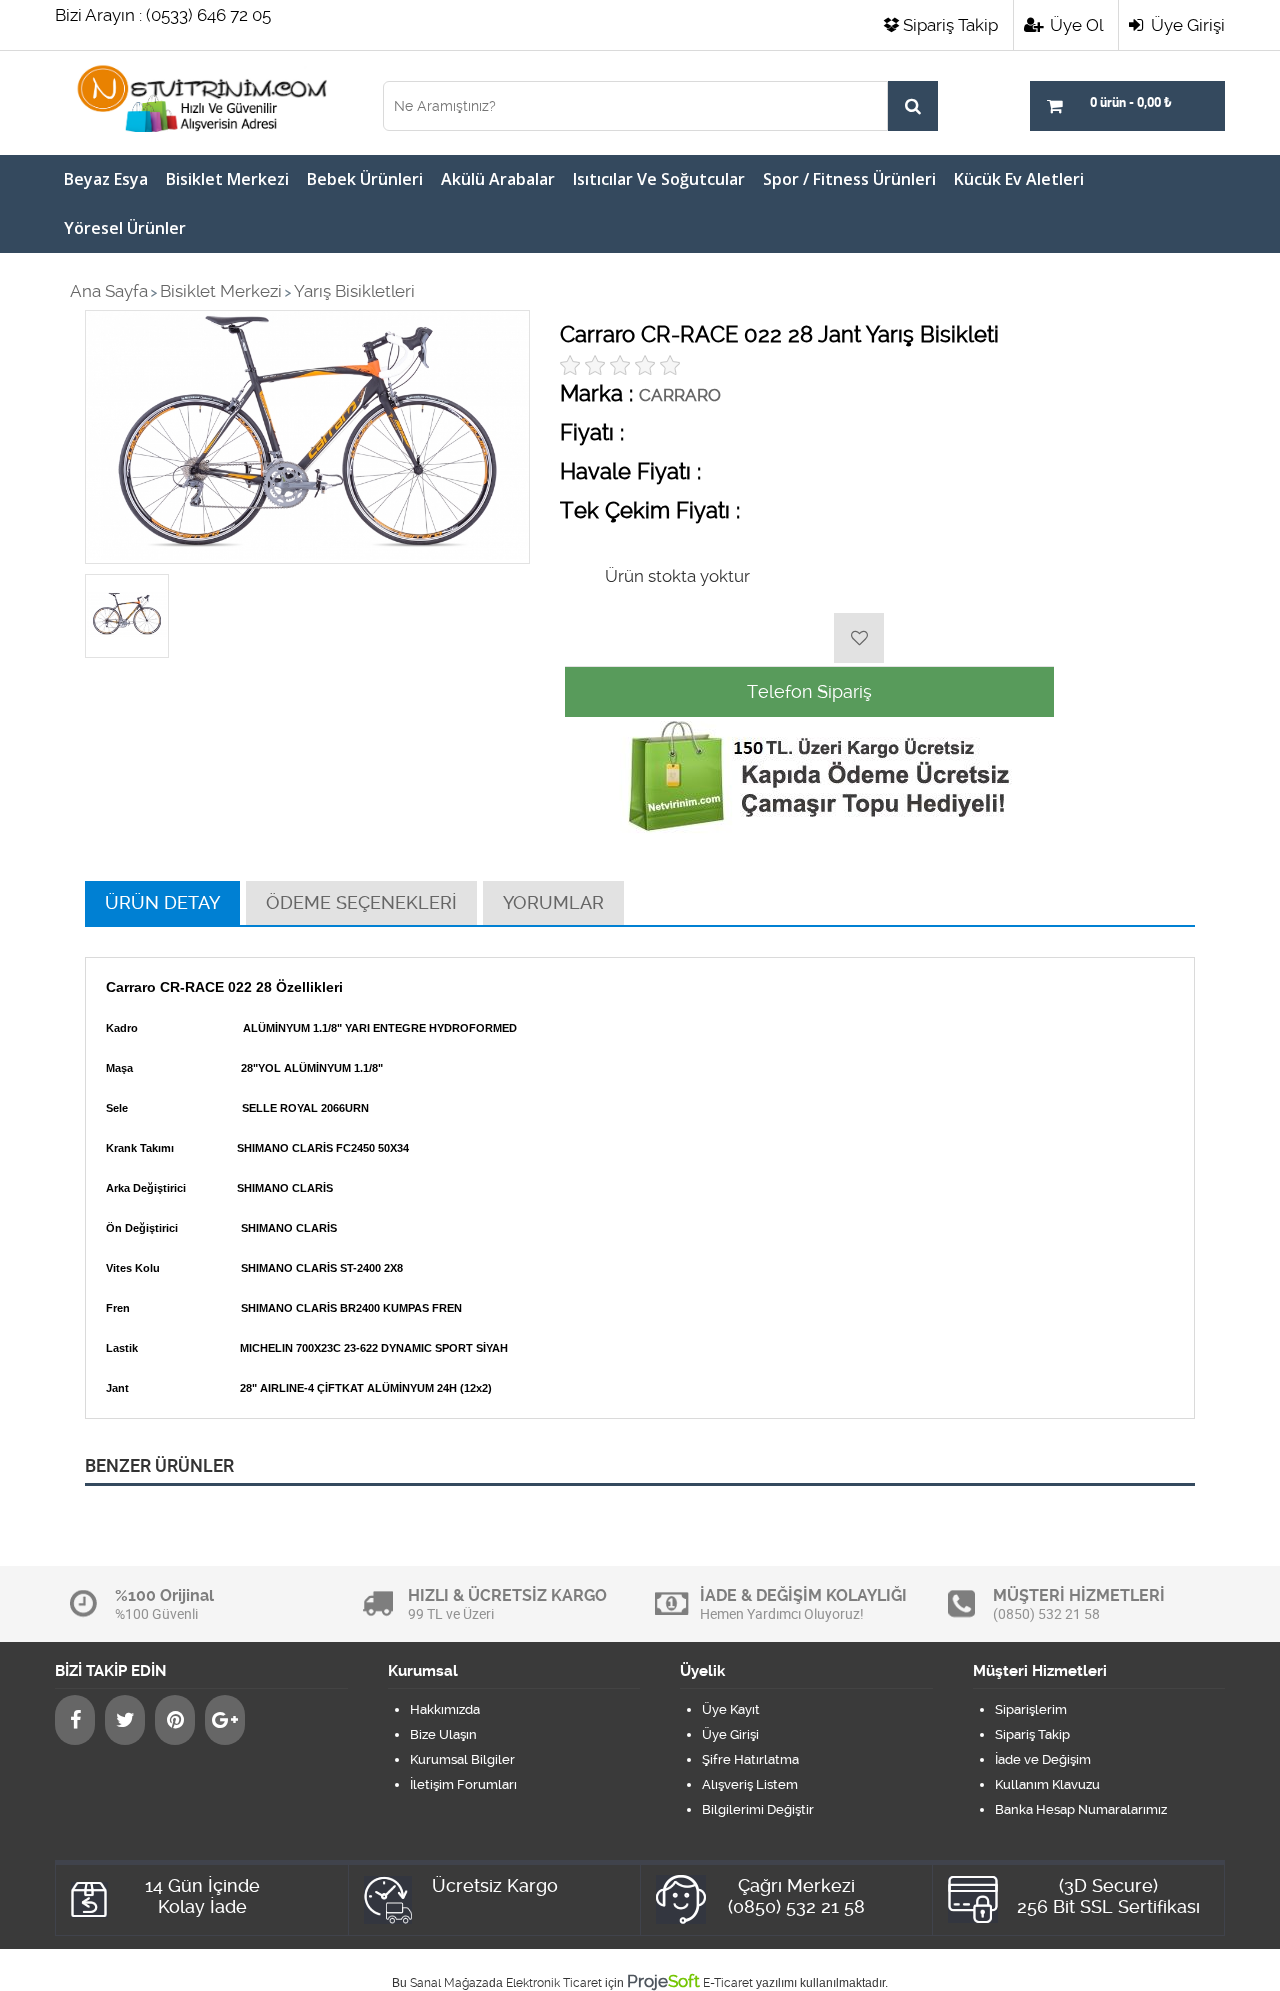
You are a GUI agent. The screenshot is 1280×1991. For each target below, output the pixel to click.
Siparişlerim (1031, 1709)
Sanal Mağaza (449, 1983)
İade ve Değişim (1043, 1759)
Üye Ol (1074, 25)
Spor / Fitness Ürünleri (849, 179)
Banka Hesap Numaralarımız (1081, 1809)
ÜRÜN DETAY (162, 902)
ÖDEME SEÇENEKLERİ (361, 902)
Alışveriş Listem (750, 1784)
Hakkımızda (445, 1709)
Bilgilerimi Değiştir (758, 1809)
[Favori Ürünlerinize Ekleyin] (859, 638)
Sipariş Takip (950, 25)
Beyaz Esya (106, 179)
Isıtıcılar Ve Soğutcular (659, 179)
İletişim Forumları (463, 1784)
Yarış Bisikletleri (354, 291)
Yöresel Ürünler (125, 228)
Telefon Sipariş (809, 691)
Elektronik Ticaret (554, 1983)
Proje (663, 1981)
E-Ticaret (728, 1983)
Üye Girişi (1186, 25)
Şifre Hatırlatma (750, 1759)
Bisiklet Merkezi (227, 179)
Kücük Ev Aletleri (1019, 179)
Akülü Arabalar (498, 179)
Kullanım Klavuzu (1047, 1784)
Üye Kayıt (731, 1709)
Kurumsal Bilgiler (462, 1759)
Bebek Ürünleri (365, 179)
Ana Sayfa (109, 291)
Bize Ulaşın (443, 1734)
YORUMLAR (553, 902)
